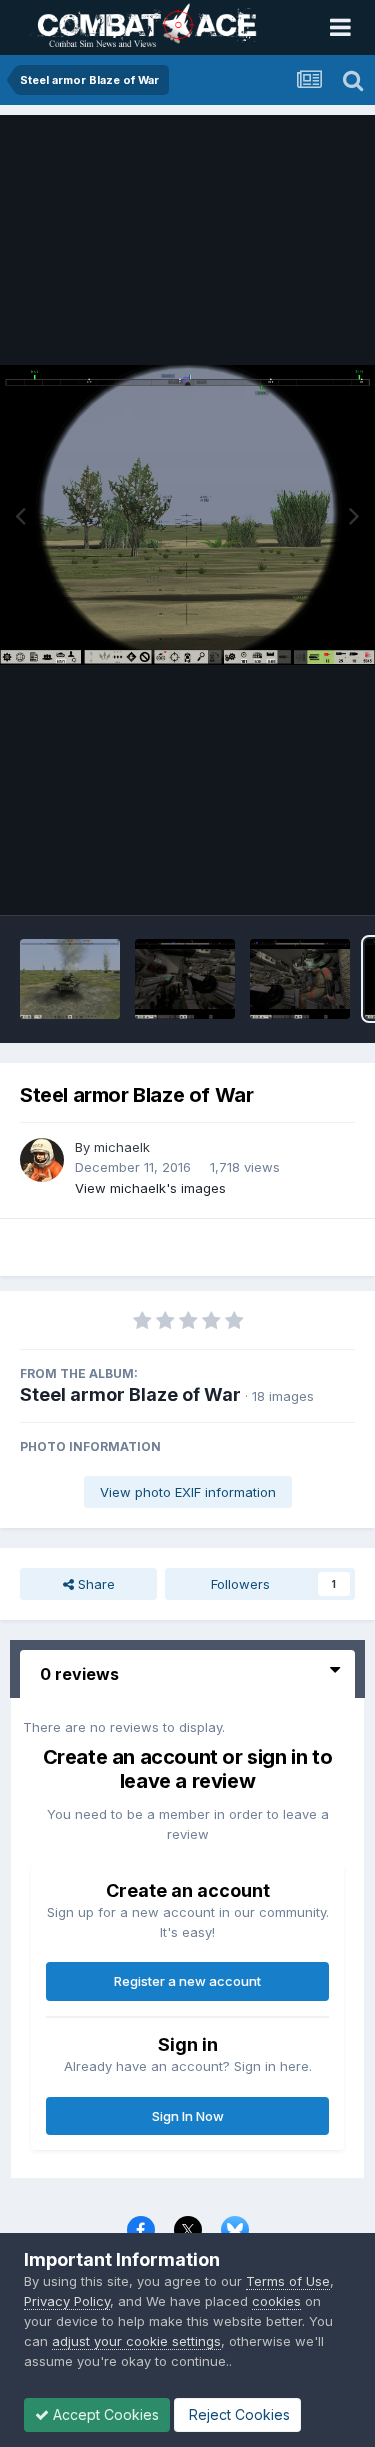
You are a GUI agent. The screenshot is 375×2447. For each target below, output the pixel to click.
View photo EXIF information (188, 1492)
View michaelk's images (150, 1188)
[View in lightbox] (187, 515)
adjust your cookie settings (136, 2341)
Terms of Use (288, 2281)
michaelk (122, 1147)
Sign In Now (188, 2116)
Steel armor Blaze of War (130, 1394)
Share (94, 1584)
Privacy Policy (67, 2301)
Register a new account (187, 1981)
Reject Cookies (237, 2414)
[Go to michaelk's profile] (42, 1160)
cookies (276, 2301)
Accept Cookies (104, 2414)
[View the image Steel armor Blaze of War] (70, 979)
